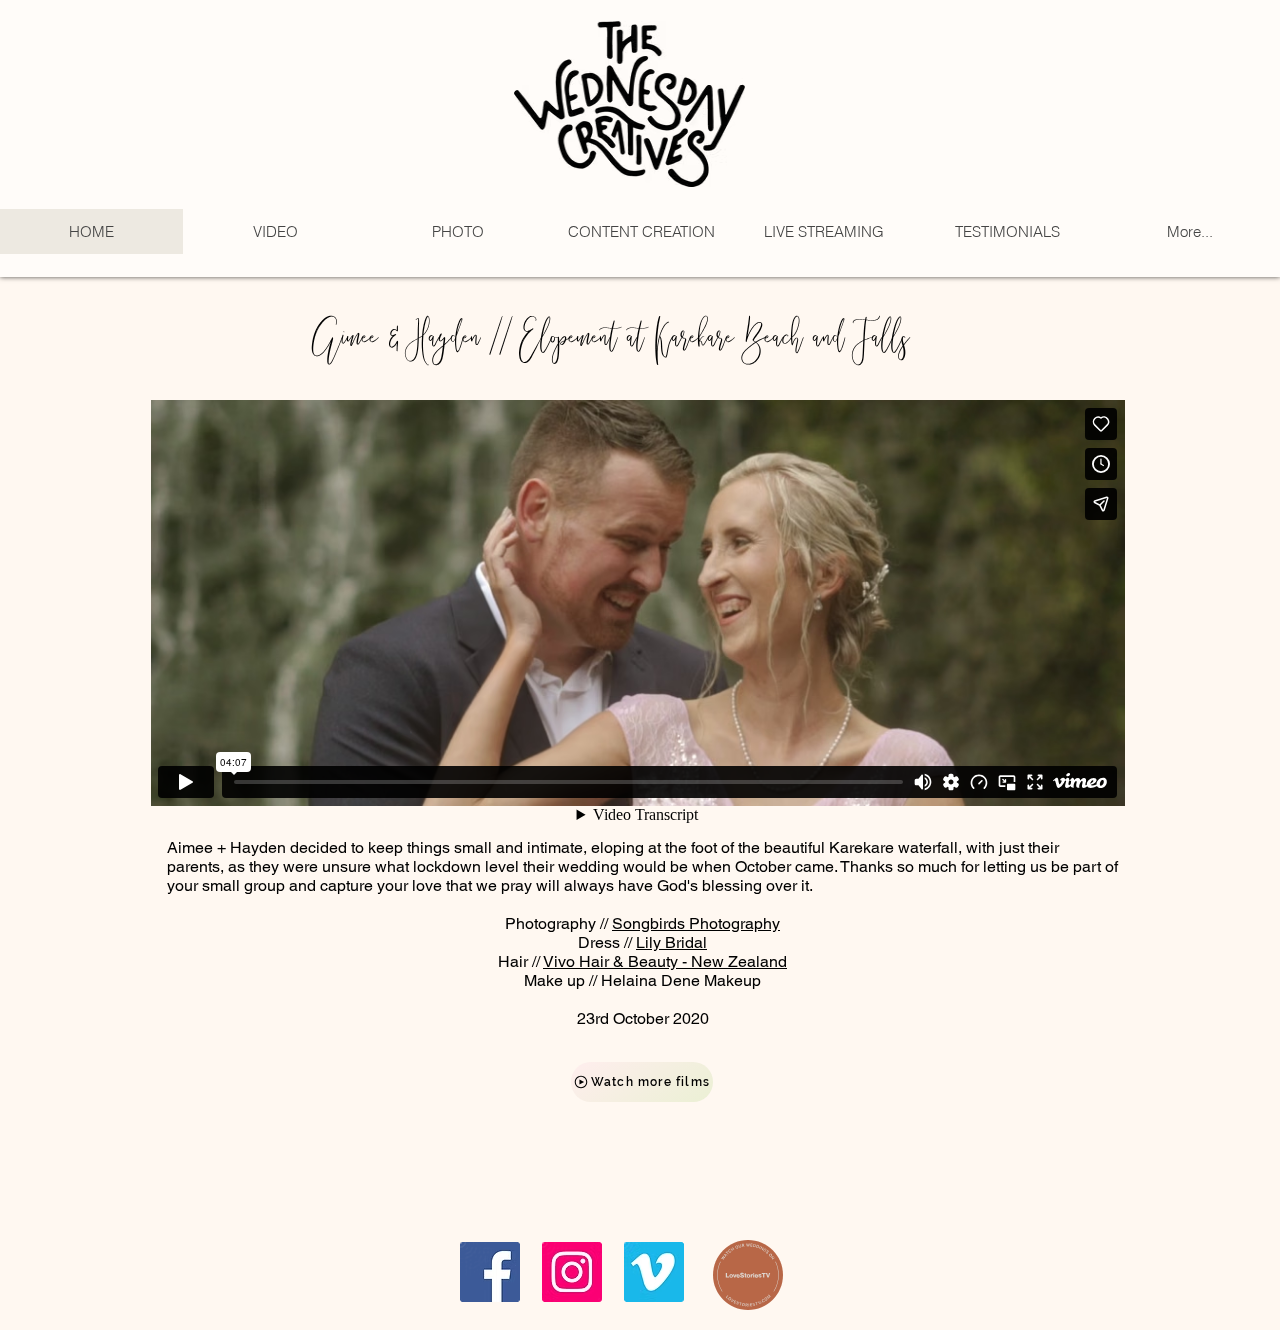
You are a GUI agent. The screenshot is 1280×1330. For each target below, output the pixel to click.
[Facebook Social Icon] (490, 1272)
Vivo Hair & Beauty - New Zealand (665, 961)
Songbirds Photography (696, 923)
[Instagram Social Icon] (572, 1272)
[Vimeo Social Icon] (654, 1272)
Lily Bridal (671, 942)
